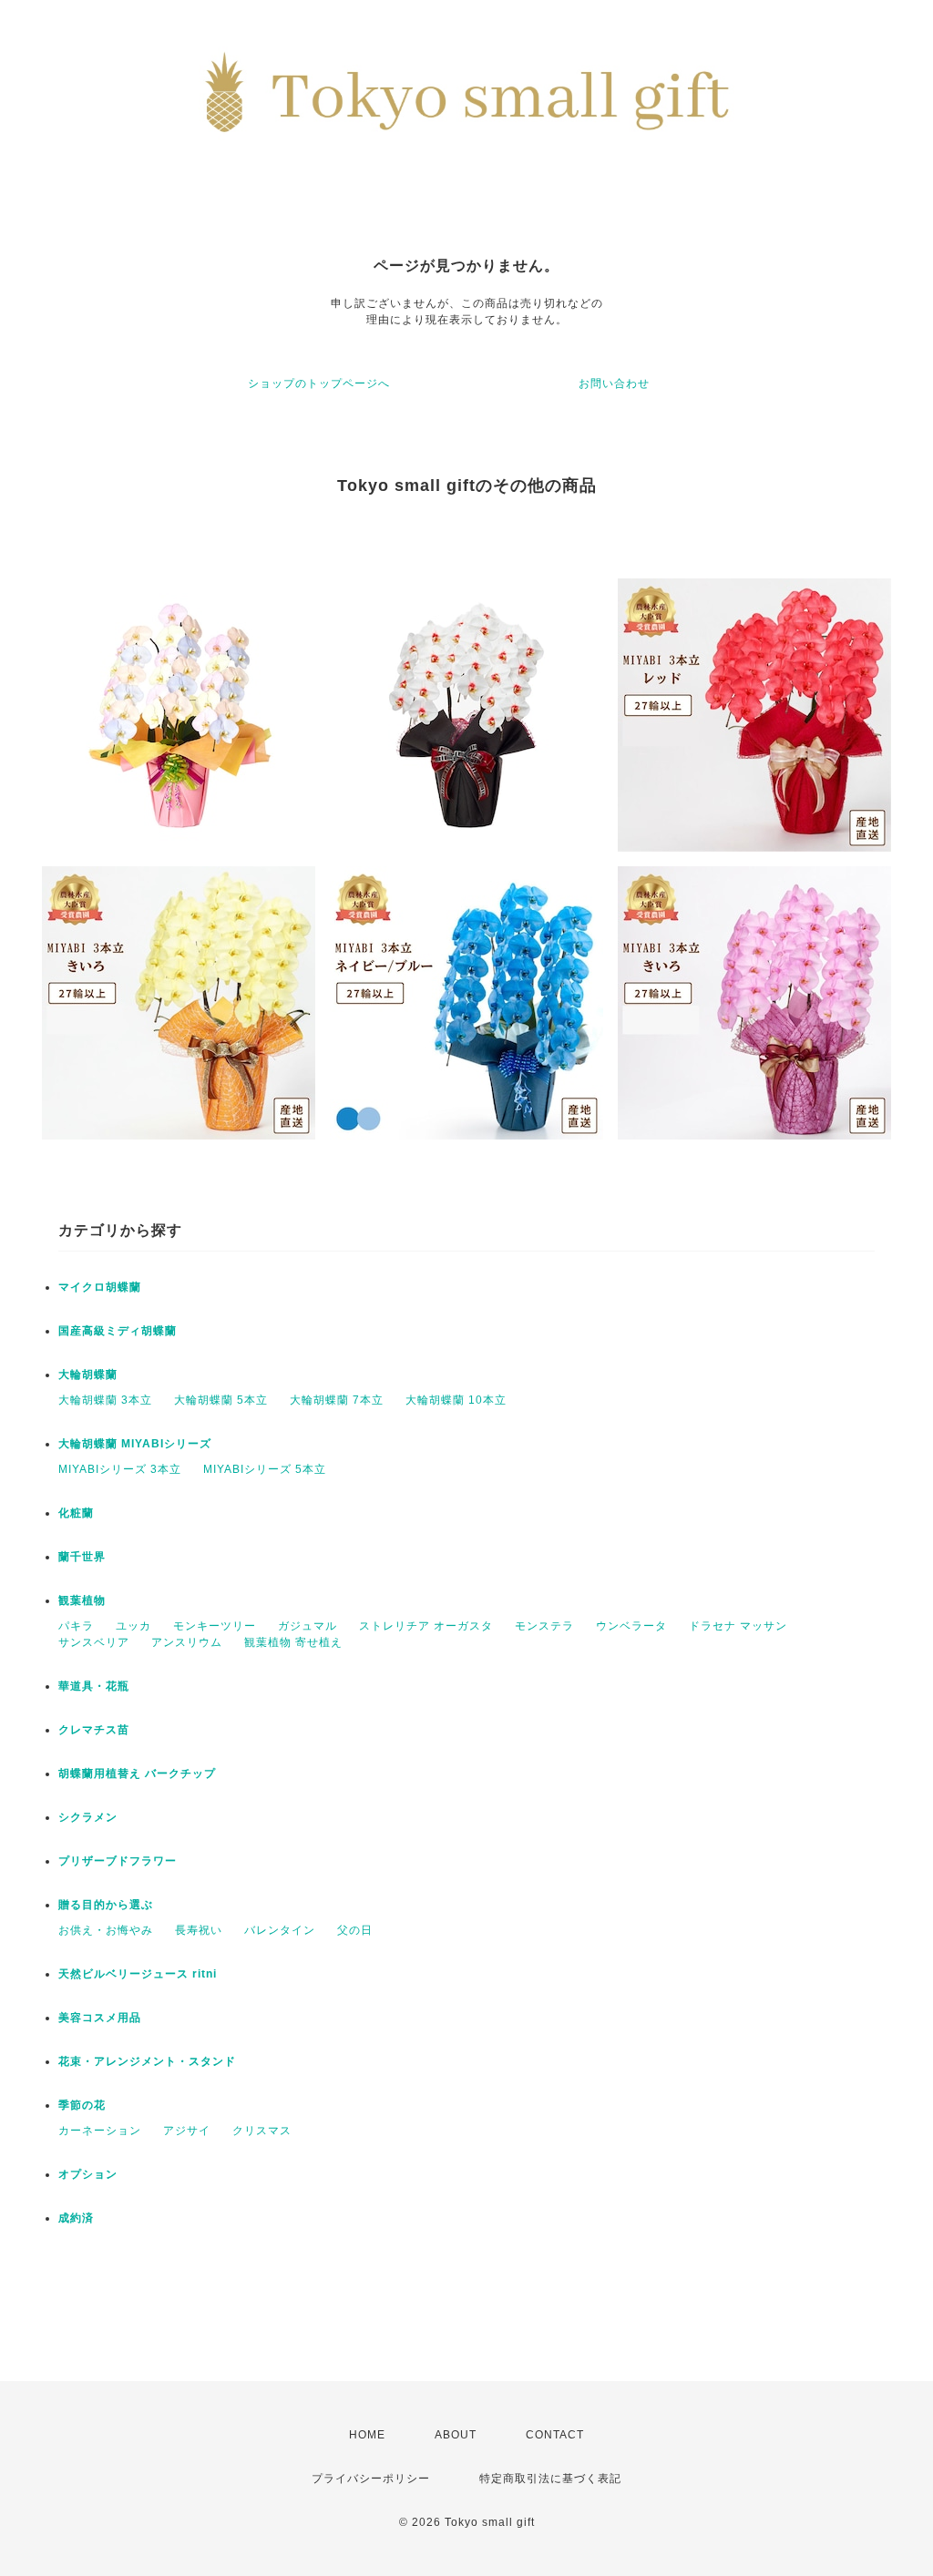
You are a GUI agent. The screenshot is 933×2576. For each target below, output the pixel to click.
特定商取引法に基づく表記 (550, 2479)
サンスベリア (94, 1642)
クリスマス (262, 2131)
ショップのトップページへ (319, 383)
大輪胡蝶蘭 (88, 1375)
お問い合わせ (614, 383)
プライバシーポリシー (371, 2479)
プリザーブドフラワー (118, 1861)
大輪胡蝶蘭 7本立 (337, 1400)
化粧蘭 (76, 1513)
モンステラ (544, 1626)
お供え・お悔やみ (106, 1930)
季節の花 (82, 2105)
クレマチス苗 (94, 1730)
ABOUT (456, 2435)
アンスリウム (187, 1642)
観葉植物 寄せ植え (293, 1642)
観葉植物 (82, 1600)
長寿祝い (199, 1930)
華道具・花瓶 (94, 1686)
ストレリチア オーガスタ (426, 1626)
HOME (367, 2435)
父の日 (355, 1930)
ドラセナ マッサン (738, 1626)
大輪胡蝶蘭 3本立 (105, 1400)
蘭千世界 (82, 1557)
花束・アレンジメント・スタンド (147, 2061)
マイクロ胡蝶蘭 (100, 1287)
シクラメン (88, 1817)
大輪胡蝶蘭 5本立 (221, 1400)
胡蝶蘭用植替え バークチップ (137, 1774)
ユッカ (133, 1626)
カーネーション (100, 2131)
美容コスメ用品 (100, 2018)
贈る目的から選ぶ (106, 1905)
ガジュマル (308, 1626)
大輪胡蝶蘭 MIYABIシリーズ (135, 1444)
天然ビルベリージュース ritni (138, 1974)
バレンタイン (280, 1930)
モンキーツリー (215, 1626)
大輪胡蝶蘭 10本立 (456, 1400)
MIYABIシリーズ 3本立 (120, 1469)
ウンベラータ (631, 1626)
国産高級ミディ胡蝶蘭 (118, 1331)
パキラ (76, 1626)
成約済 (76, 2218)
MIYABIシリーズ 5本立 (265, 1469)
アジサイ (187, 2131)
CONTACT (555, 2435)
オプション (88, 2174)
